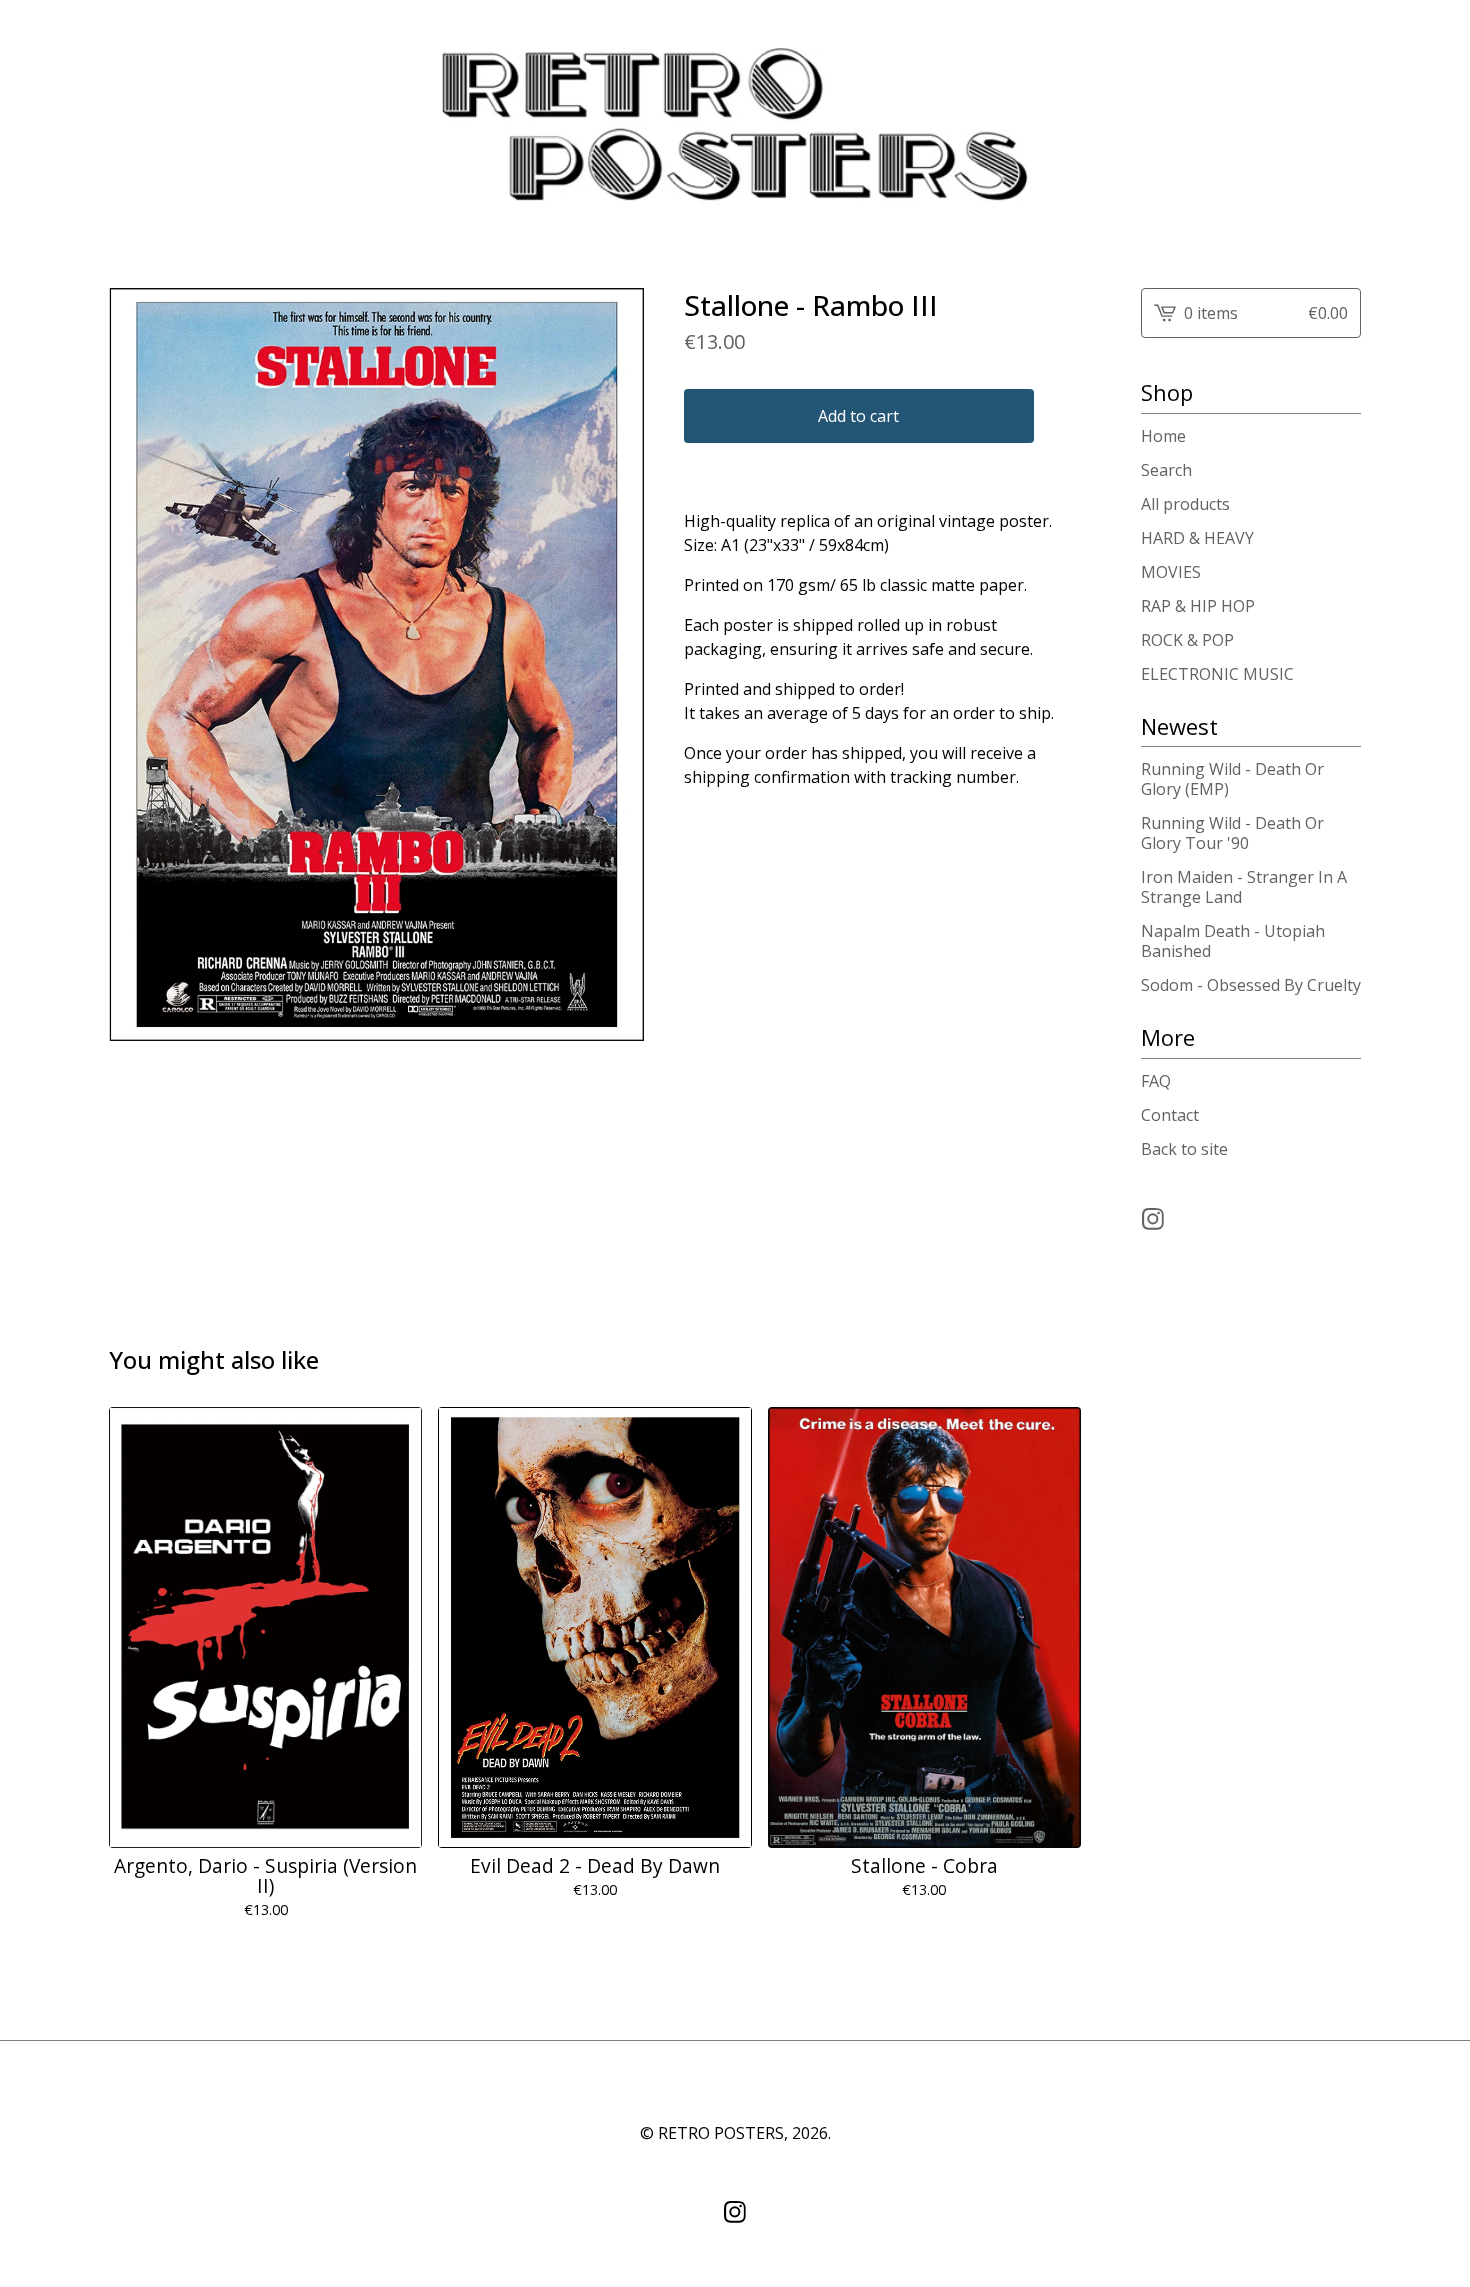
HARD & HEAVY (1197, 538)
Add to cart (858, 416)
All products (1185, 504)
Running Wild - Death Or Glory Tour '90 (1232, 833)
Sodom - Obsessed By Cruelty (1251, 985)
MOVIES (1171, 572)
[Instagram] (1153, 1219)
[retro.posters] (735, 128)
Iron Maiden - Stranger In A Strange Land (1244, 887)
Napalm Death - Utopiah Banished (1233, 941)
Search (1166, 470)
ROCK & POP (1187, 640)
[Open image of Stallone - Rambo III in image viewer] (376, 664)
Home (1163, 436)
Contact (1170, 1115)
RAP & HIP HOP (1198, 606)
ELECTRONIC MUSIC (1217, 674)
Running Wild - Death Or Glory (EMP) (1232, 779)
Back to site (1184, 1149)
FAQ (1156, 1081)
